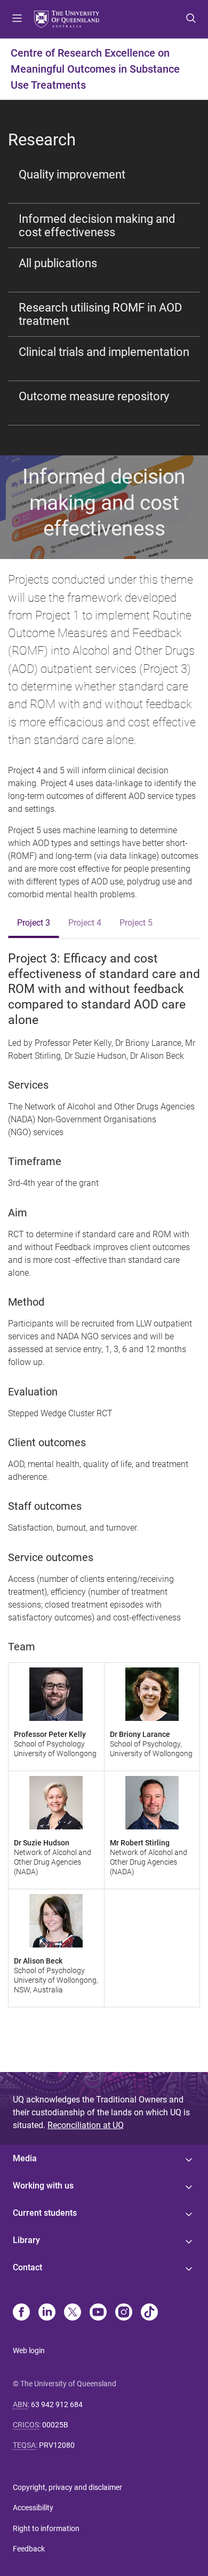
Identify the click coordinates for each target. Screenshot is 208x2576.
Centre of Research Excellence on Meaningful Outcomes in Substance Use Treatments (95, 69)
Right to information (46, 2528)
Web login (29, 2350)
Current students (45, 2213)
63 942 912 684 (57, 2404)
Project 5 (136, 923)
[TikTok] (149, 2313)
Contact (27, 2267)
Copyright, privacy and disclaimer (67, 2487)
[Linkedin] (47, 2313)
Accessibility (33, 2508)
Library (26, 2240)
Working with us (43, 2186)
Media (25, 2158)
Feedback (29, 2549)
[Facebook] (21, 2313)
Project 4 (85, 923)
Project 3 (34, 923)
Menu (17, 19)
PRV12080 (57, 2445)
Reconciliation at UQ (86, 2125)
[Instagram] (124, 2313)
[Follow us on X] (73, 2313)
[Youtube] (98, 2313)
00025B (55, 2425)
